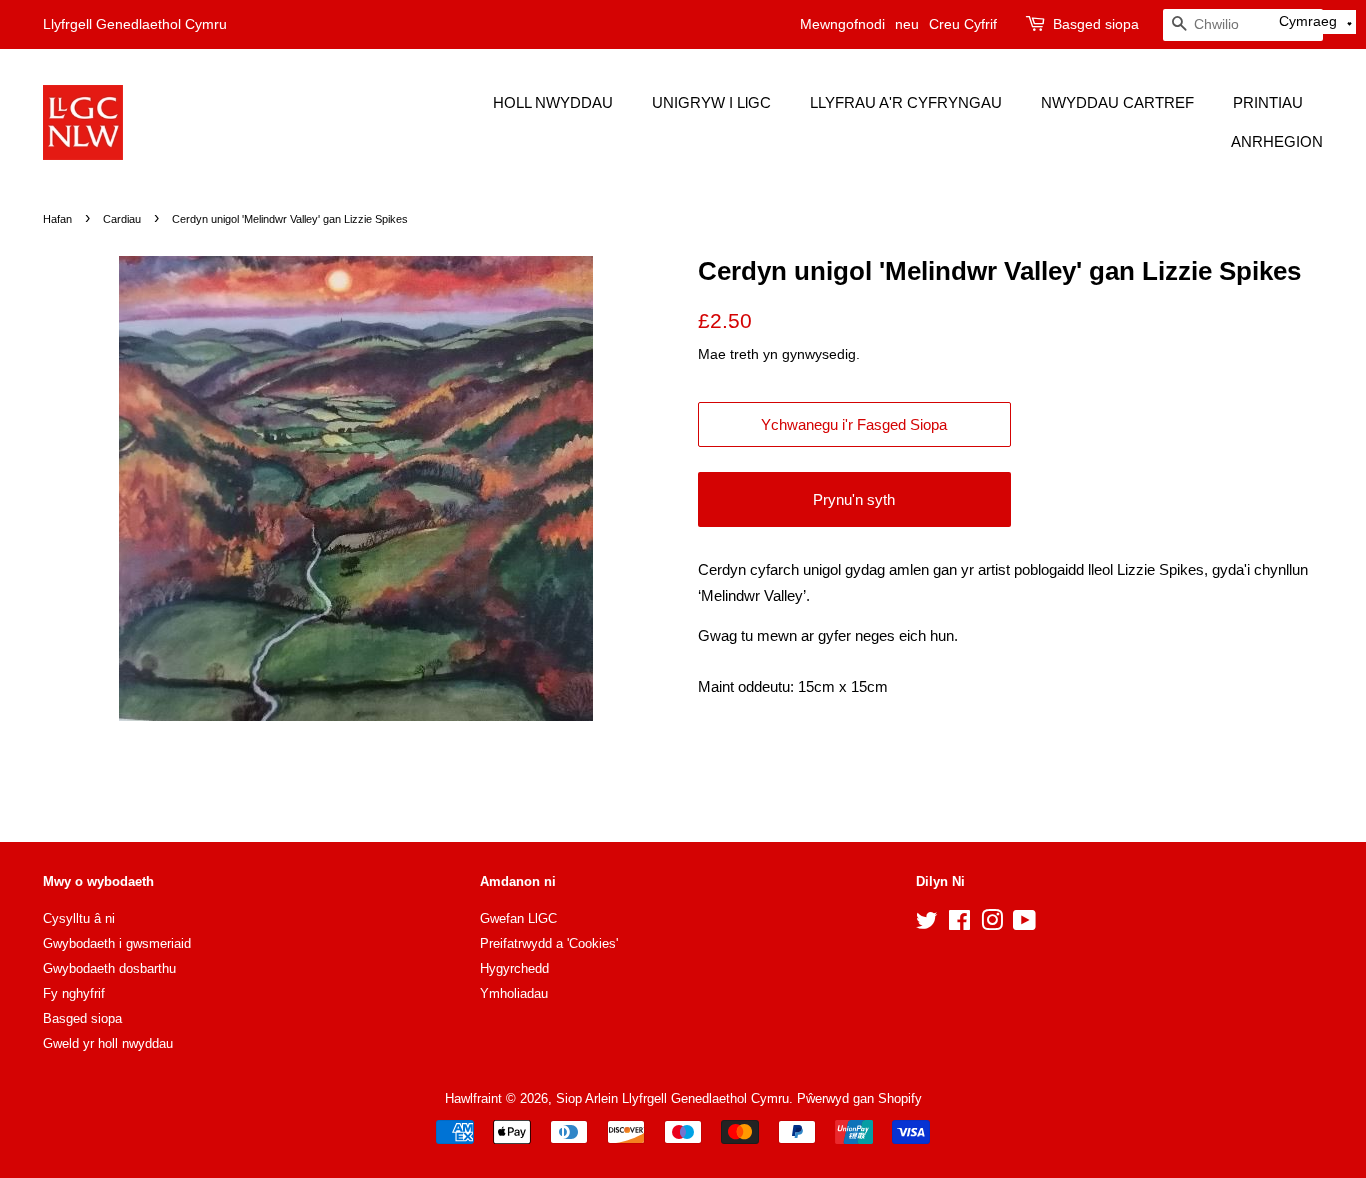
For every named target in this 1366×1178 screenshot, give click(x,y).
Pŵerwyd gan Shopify (859, 1098)
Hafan (57, 219)
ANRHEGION (1277, 141)
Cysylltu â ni (79, 918)
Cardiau (122, 219)
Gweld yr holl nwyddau (108, 1043)
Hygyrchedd (514, 968)
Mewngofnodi (842, 24)
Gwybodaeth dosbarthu (109, 968)
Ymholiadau (514, 993)
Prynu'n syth (854, 499)
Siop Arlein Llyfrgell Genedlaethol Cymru (672, 1098)
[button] (1316, 22)
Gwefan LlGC (518, 918)
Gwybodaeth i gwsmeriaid (117, 943)
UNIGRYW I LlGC (711, 102)
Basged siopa (1096, 24)
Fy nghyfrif (74, 993)
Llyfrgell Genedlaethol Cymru (135, 24)
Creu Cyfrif (963, 24)
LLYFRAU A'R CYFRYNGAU (906, 102)
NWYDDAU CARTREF (1117, 102)
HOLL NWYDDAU (553, 102)
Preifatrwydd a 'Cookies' (549, 943)
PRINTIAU (1268, 102)
